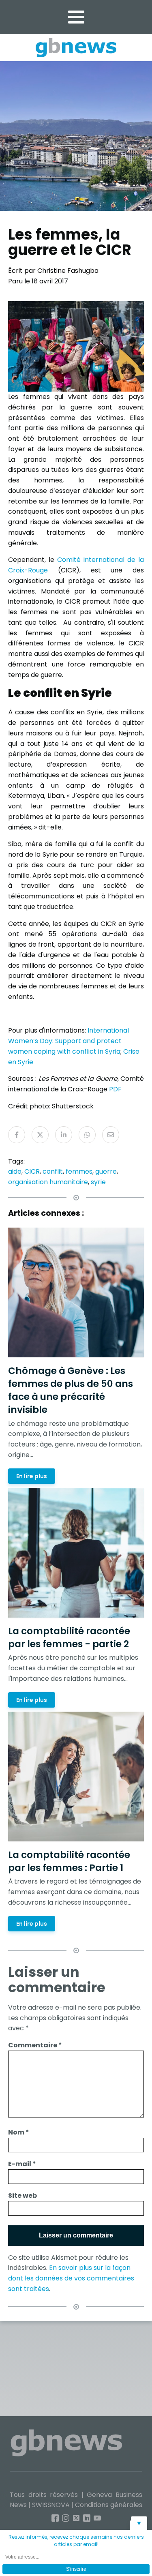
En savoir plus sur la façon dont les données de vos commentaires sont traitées (71, 2278)
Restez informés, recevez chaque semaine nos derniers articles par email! (76, 2541)
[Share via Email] (111, 1135)
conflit (53, 1171)
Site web (22, 2196)
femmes (79, 1171)
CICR (32, 1171)
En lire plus (32, 1476)
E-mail (22, 2164)
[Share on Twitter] (40, 1135)
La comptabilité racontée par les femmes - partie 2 (69, 1637)
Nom (19, 2132)
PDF (115, 1089)
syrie (98, 1182)
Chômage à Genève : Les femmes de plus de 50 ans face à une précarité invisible (71, 1390)
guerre (106, 1171)
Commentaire (35, 2045)
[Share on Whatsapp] (87, 1135)
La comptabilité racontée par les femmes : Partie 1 (69, 1861)
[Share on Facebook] (17, 1135)
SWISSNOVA (51, 2505)
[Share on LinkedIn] (64, 1135)
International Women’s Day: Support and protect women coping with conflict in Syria (69, 1041)
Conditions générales (109, 2505)
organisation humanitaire (48, 1182)
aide (15, 1171)
